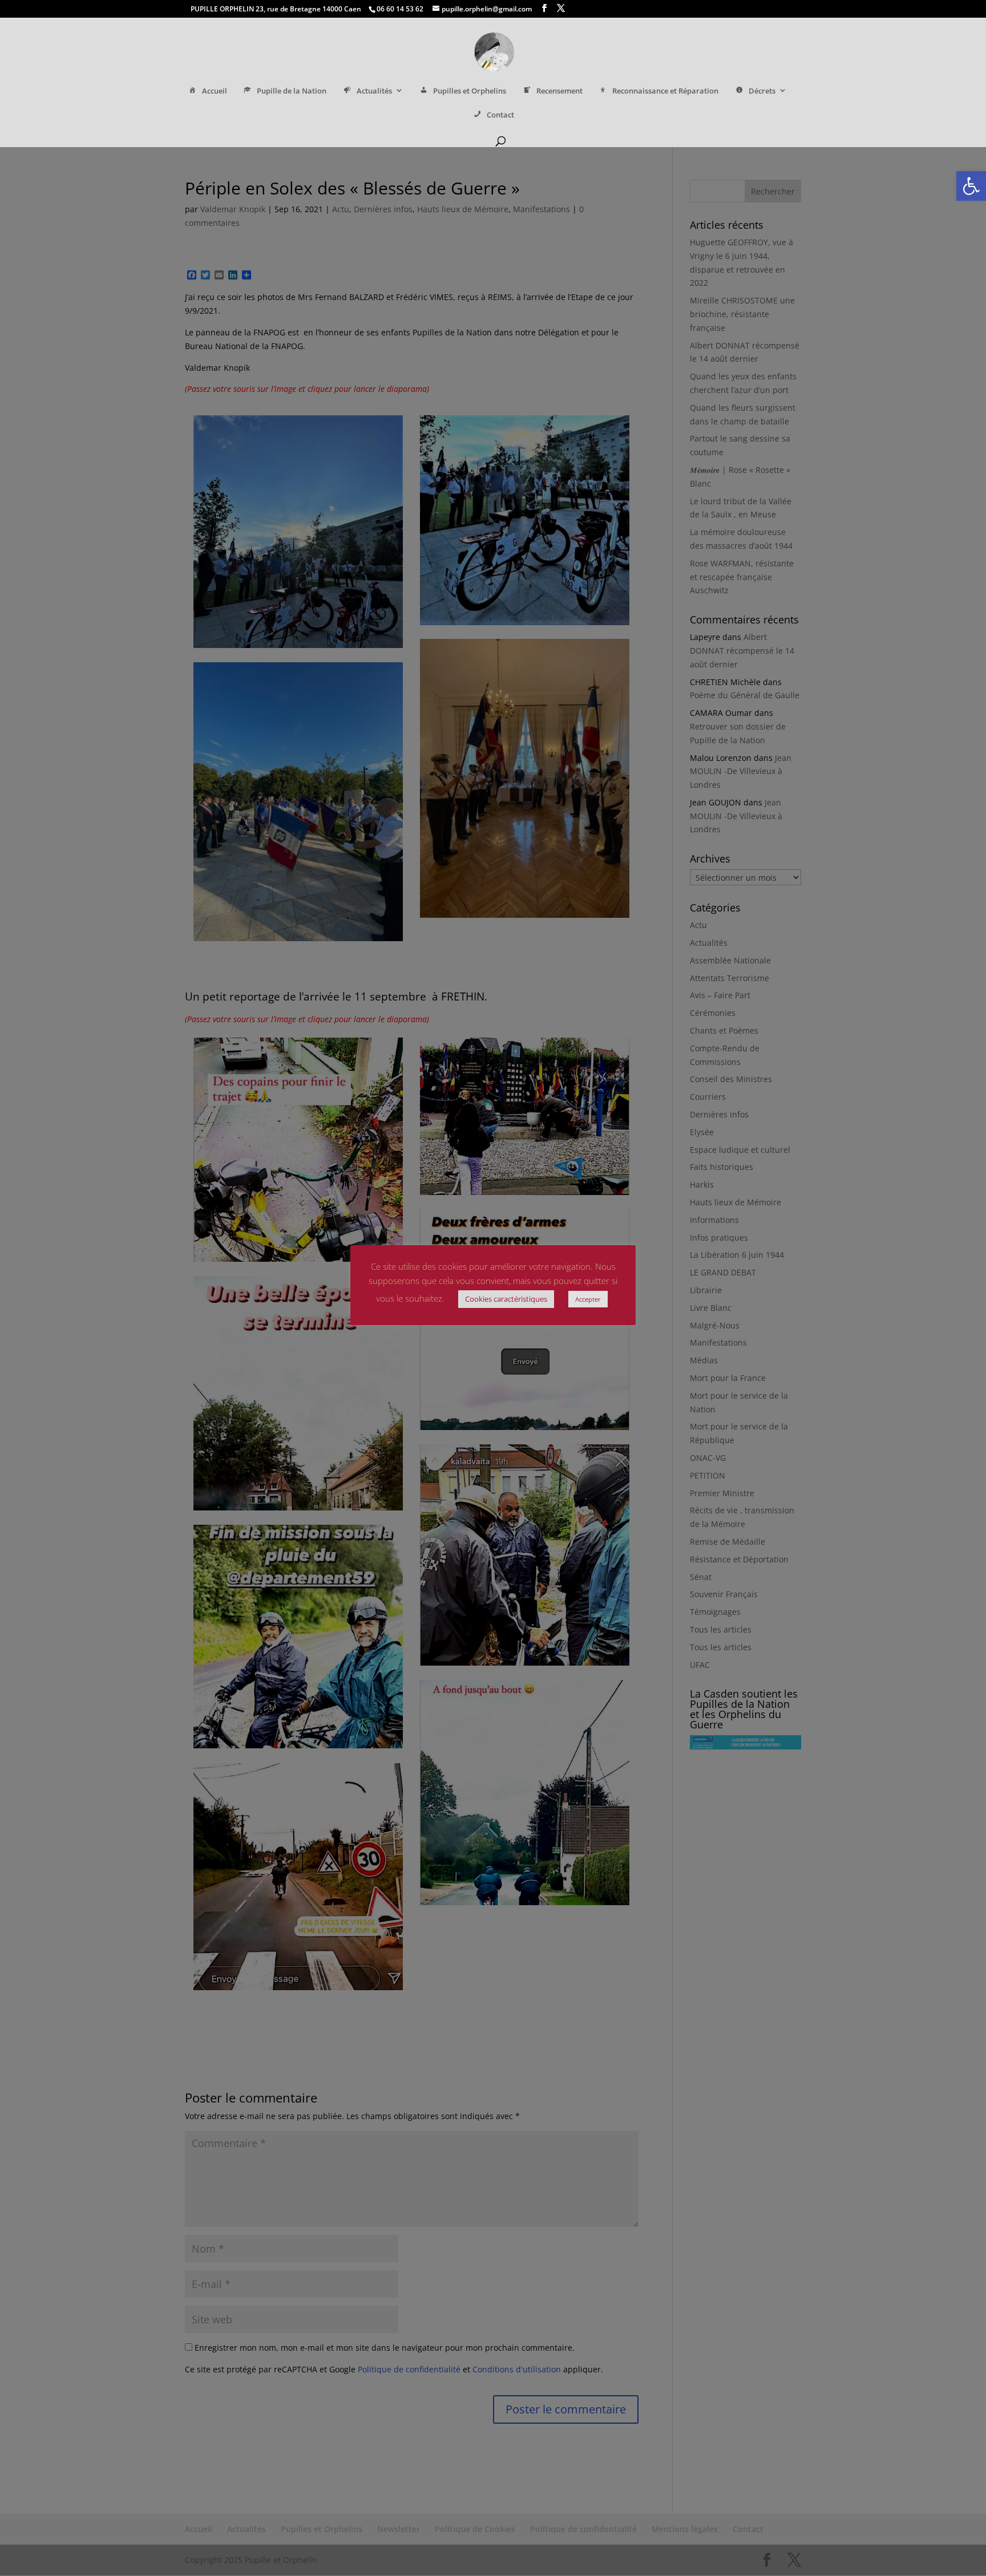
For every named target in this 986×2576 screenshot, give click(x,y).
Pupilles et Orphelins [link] (470, 91)
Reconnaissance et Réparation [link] (665, 91)
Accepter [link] (588, 1299)
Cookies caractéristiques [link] (506, 1299)
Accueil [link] (215, 91)
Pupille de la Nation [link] (292, 91)
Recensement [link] (559, 91)
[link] (971, 186)
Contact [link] (500, 115)
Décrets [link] (762, 91)
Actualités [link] (374, 91)
